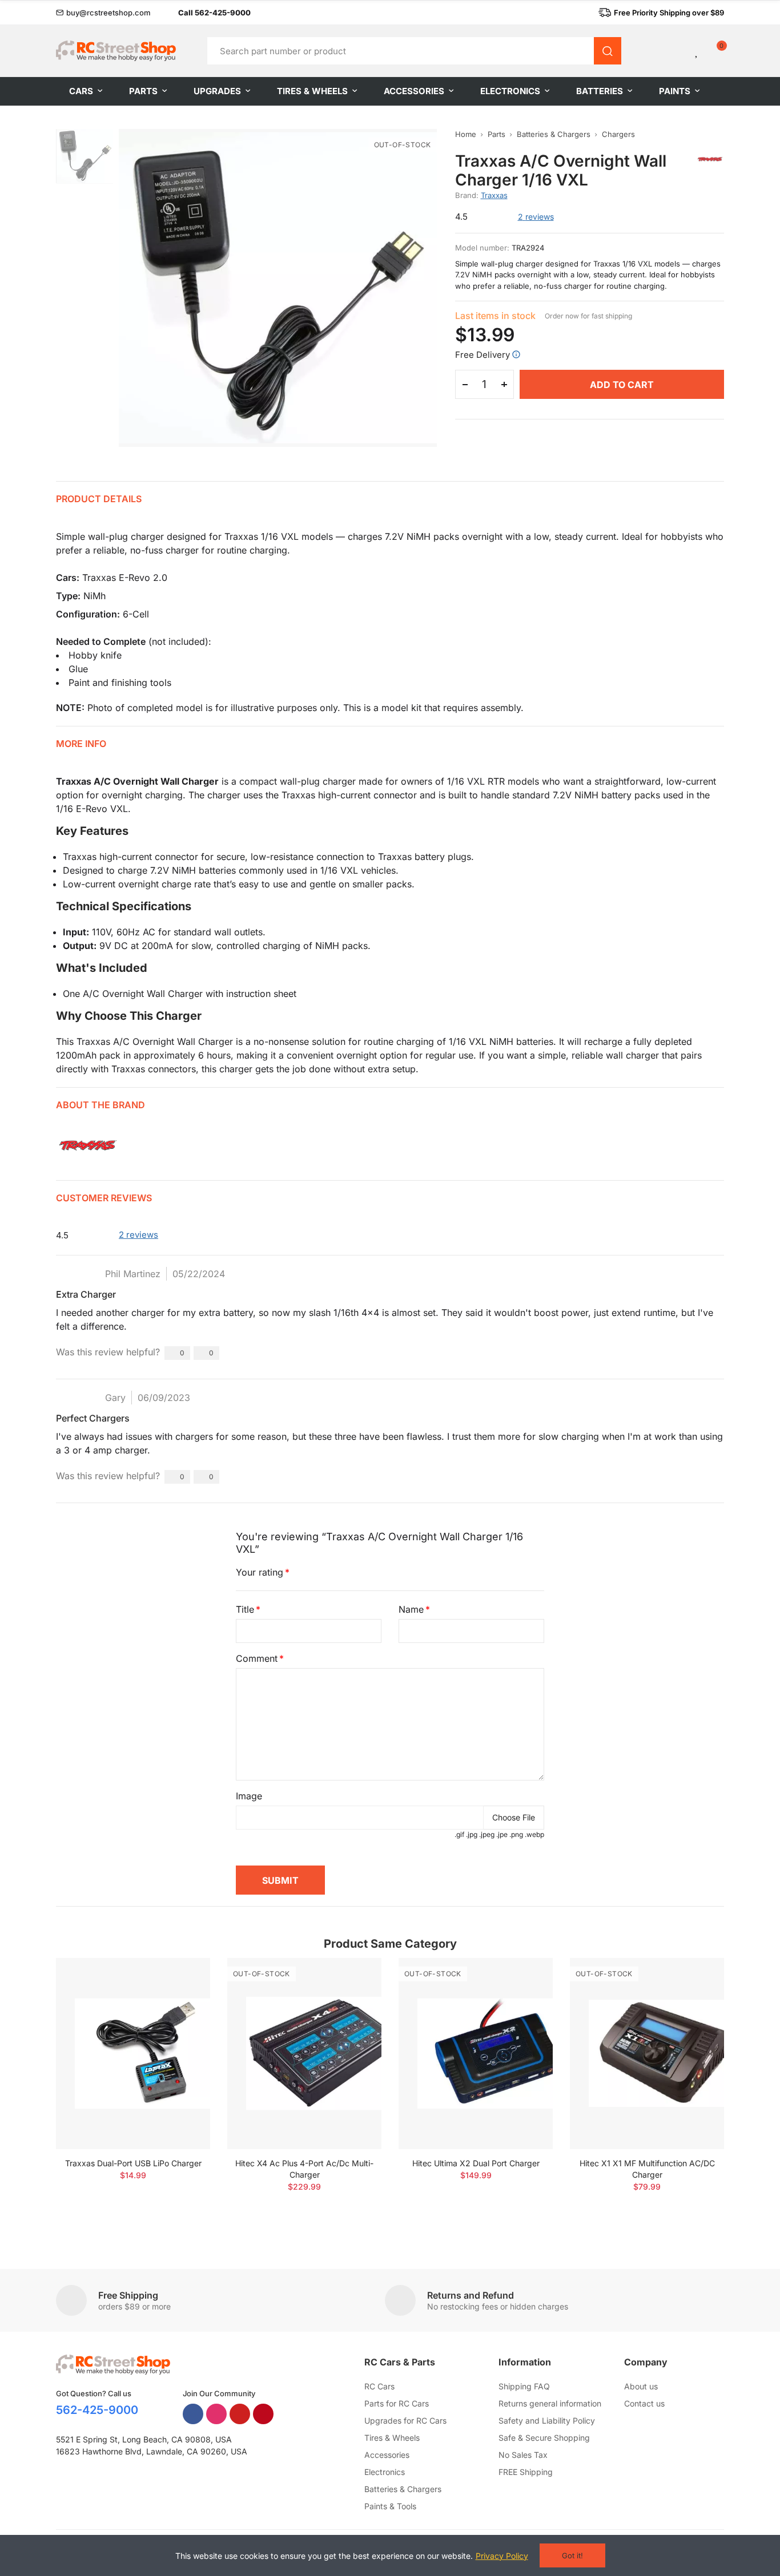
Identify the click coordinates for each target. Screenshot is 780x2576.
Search (608, 51)
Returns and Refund (471, 2295)
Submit (280, 1880)
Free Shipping (128, 2295)
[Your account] (678, 51)
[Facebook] (193, 2414)
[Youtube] (240, 2414)
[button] (103, 13)
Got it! (572, 2555)
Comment (257, 1658)
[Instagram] (216, 2414)
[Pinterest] (263, 2414)
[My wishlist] (697, 51)
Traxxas (494, 195)
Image (249, 1796)
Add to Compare (182, 1978)
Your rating (260, 1572)
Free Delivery (483, 355)
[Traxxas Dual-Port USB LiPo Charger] (133, 2054)
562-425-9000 (97, 2410)
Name (411, 1609)
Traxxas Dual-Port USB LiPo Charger (133, 2163)
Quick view (182, 2001)
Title (245, 1609)
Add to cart (622, 385)
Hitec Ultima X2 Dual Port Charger (476, 2163)
